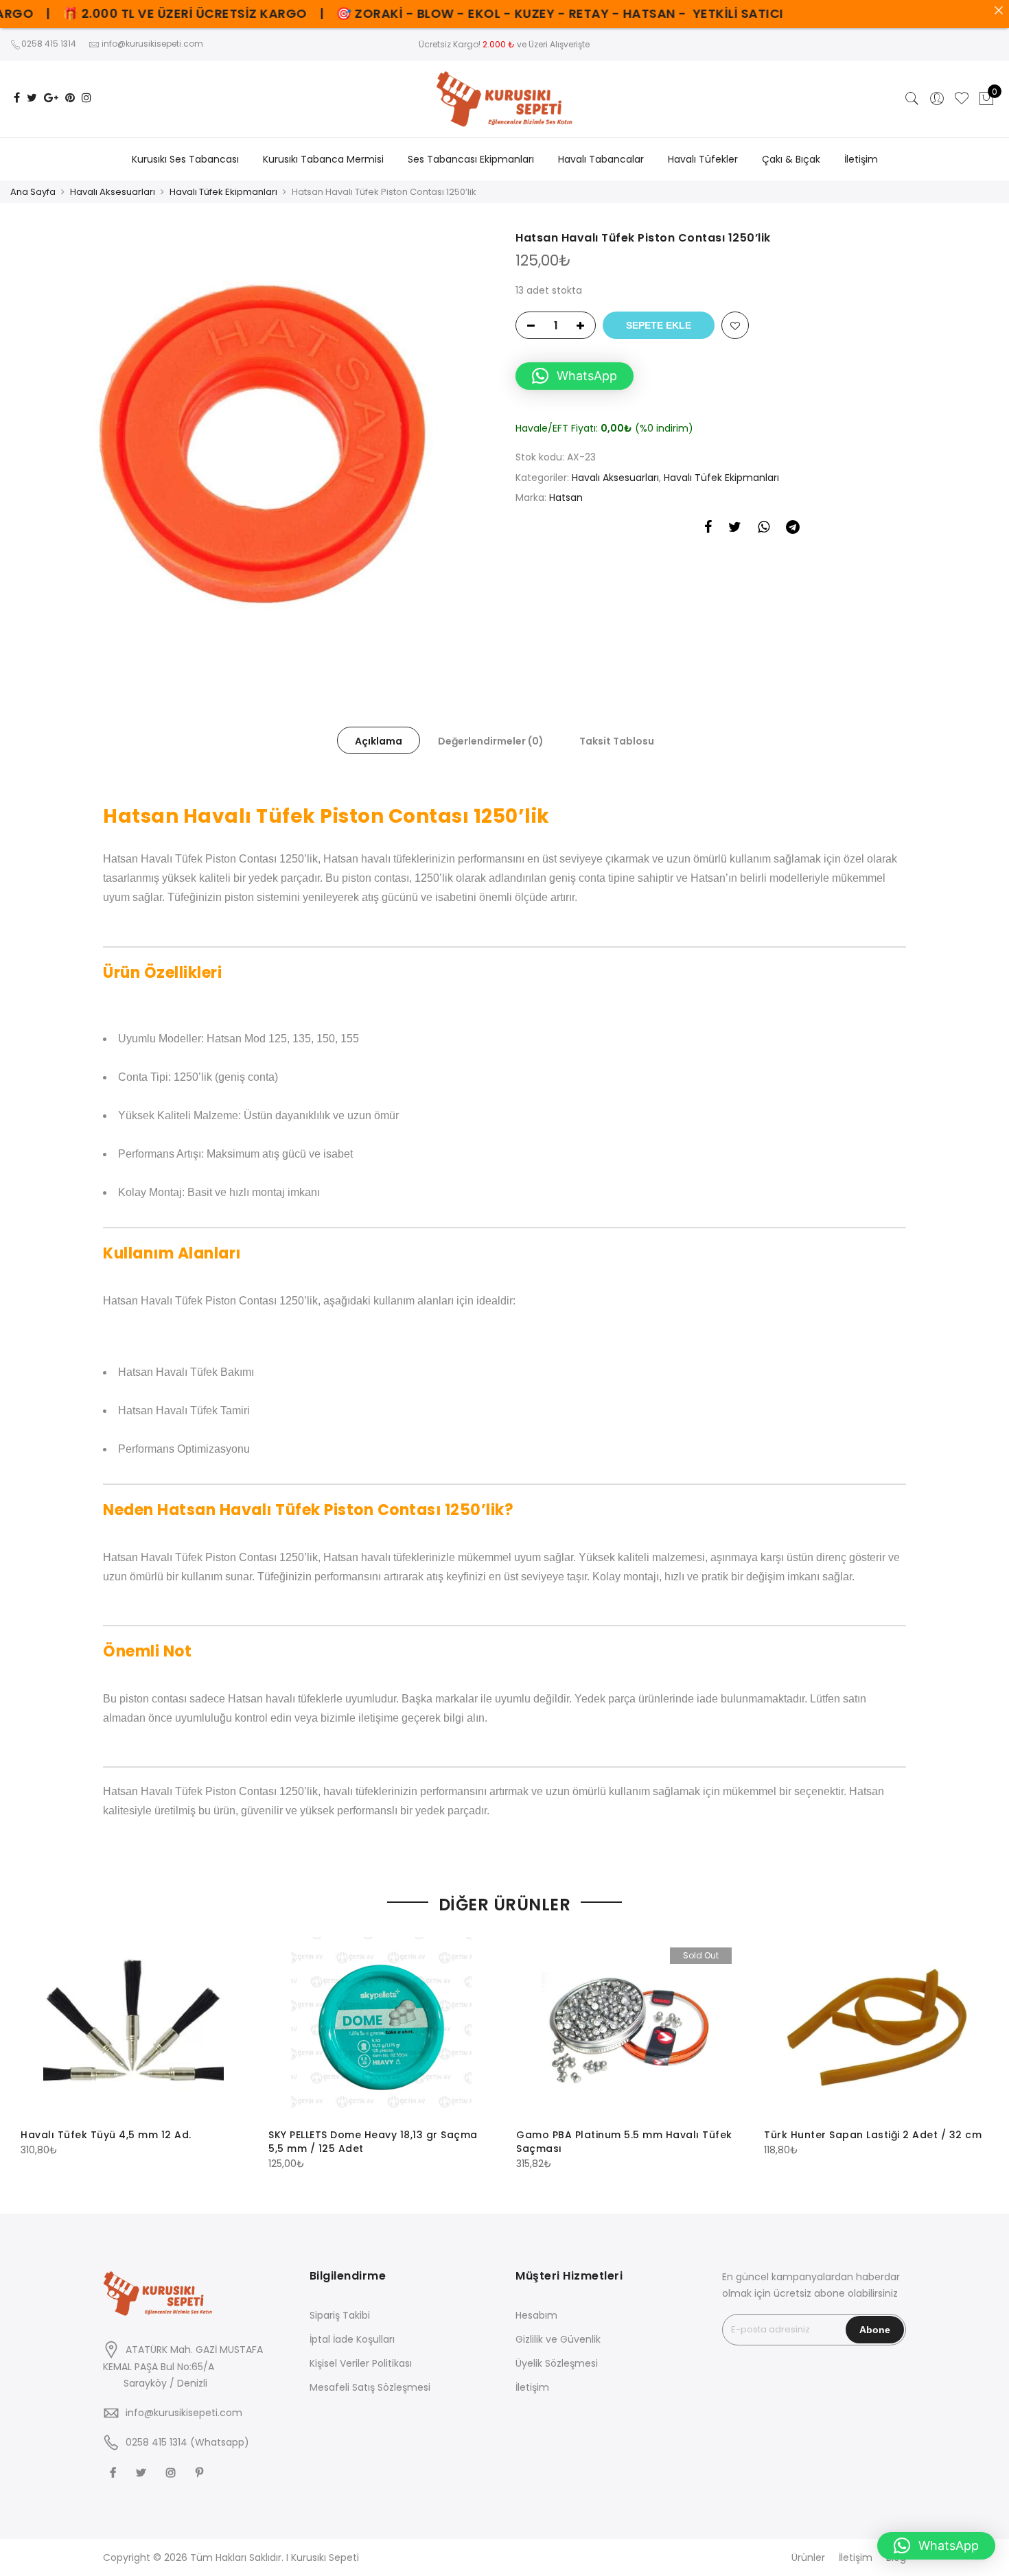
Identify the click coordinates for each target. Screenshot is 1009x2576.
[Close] (999, 10)
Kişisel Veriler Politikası (361, 2363)
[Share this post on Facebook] (708, 529)
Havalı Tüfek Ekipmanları (223, 192)
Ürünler (808, 2557)
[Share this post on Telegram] (793, 529)
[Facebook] (115, 2472)
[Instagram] (173, 2472)
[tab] (379, 740)
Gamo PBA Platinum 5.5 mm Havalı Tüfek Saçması (624, 2142)
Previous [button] (33, 2044)
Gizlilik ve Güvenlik (558, 2339)
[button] (575, 376)
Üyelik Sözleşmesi (557, 2363)
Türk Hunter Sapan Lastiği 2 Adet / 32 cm (873, 2135)
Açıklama (379, 741)
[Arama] (912, 99)
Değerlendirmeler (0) (491, 741)
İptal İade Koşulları (352, 2339)
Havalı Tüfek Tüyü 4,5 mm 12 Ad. (106, 2135)
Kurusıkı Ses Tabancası (185, 159)
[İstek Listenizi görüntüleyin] (962, 99)
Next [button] (976, 2044)
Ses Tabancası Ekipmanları (471, 159)
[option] (257, 444)
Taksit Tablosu (617, 741)
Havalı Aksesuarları (113, 192)
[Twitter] (143, 2472)
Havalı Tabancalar (601, 159)
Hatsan (566, 497)
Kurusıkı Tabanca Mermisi (323, 159)
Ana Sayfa (33, 192)
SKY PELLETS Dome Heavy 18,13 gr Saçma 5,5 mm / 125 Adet (373, 2142)
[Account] (937, 99)
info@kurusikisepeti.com (184, 2413)
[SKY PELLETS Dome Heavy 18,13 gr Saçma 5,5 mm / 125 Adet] (381, 2027)
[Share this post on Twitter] (735, 529)
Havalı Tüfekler (703, 159)
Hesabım (536, 2315)
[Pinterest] (201, 2472)
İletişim (861, 159)
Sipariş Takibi (340, 2315)
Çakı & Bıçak (791, 159)
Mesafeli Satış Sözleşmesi (370, 2387)
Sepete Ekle (659, 325)
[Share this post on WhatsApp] (764, 529)
